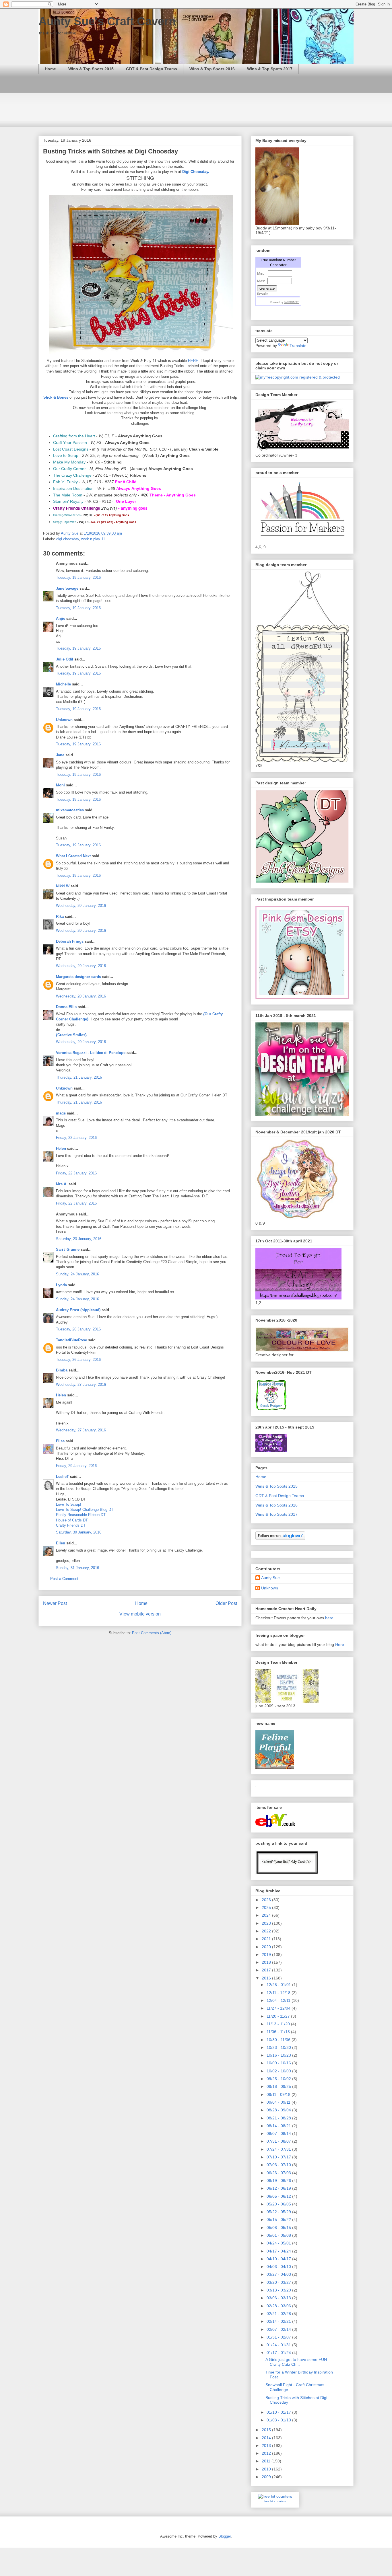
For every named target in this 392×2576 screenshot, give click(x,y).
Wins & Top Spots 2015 (91, 69)
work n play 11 (93, 539)
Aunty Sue (270, 1578)
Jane (60, 755)
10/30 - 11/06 (279, 2040)
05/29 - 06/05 (279, 2204)
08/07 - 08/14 (279, 2133)
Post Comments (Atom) (152, 1633)
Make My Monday (69, 462)
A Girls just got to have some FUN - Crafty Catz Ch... (297, 2362)
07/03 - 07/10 (279, 2165)
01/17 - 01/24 (279, 2353)
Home (50, 69)
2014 (267, 2438)
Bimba (62, 1370)
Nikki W (63, 886)
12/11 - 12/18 (279, 1993)
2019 (267, 1955)
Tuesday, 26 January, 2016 (78, 1329)
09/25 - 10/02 (279, 2079)
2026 (267, 1900)
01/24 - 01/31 (279, 2345)
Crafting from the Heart (74, 436)
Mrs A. (62, 1184)
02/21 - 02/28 (279, 2314)
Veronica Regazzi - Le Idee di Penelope (91, 1053)
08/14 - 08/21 (279, 2126)
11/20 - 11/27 (279, 2016)
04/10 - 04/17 (279, 2259)
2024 (267, 1915)
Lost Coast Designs (71, 449)
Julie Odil (65, 659)
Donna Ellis (66, 1007)
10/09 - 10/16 (279, 2063)
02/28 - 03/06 (279, 2306)
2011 (267, 2461)
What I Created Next (73, 856)
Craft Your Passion (70, 443)
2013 (267, 2446)
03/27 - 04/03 (279, 2274)
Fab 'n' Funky (65, 482)
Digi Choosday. (196, 172)
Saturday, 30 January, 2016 (79, 1532)
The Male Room (68, 495)
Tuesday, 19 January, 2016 (78, 577)
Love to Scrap (66, 455)
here (329, 1618)
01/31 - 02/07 (279, 2337)
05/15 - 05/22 (279, 2220)
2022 (267, 1931)
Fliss (60, 1441)
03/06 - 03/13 (279, 2298)
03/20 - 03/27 (279, 2282)
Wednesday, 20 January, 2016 (81, 906)
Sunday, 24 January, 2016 (77, 1274)
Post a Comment (64, 1579)
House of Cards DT (72, 1520)
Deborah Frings (70, 941)
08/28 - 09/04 (279, 2110)
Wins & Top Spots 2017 (270, 69)
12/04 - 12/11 (279, 2000)
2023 (267, 1923)
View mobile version (140, 1614)
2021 (267, 1939)
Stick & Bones (56, 397)
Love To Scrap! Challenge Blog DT (85, 1510)
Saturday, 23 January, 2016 (79, 1239)
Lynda (61, 1285)
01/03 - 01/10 (279, 2420)
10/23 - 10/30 (279, 2047)
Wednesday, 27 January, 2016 (81, 1385)
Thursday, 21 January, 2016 (79, 1077)
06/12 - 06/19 (279, 2188)
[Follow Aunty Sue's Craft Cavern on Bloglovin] (280, 1538)
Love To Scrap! (69, 1504)
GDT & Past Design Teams (152, 69)
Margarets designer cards (78, 977)
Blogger (225, 2536)
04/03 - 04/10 (279, 2267)
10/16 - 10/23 (279, 2055)
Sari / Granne (68, 1249)
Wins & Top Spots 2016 (212, 69)
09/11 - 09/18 (279, 2094)
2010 (267, 2469)
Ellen (61, 1543)
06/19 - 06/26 (279, 2181)
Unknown (64, 720)
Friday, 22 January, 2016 (76, 1138)
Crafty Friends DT (71, 1525)
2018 (267, 1962)
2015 (267, 2430)
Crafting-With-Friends (67, 515)
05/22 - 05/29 (279, 2212)
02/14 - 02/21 (279, 2321)
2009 (267, 2477)
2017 (267, 1970)
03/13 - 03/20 (279, 2290)
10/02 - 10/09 (279, 2071)
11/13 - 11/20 (279, 2024)
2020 (267, 1947)
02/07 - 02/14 (279, 2329)
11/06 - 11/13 (279, 2032)
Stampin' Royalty (68, 501)
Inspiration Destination (73, 488)
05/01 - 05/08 (279, 2235)
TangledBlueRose (71, 1340)
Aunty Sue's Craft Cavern (107, 21)
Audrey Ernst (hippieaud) (78, 1310)
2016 (267, 1978)
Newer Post (55, 1603)
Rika (60, 916)
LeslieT (62, 1477)
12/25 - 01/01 (279, 1985)
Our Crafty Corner (69, 469)
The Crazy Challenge (72, 475)
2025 (267, 1907)
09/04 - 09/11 (279, 2102)
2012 (267, 2453)
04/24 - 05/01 (279, 2243)
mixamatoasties (70, 810)
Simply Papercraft (65, 522)
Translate (298, 346)
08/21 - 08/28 (279, 2118)
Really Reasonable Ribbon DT (81, 1515)
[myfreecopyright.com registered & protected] (298, 377)
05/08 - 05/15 (279, 2228)
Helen (61, 1148)
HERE (193, 361)
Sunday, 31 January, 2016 (77, 1568)
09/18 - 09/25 (279, 2086)
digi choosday (68, 539)
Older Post (226, 1603)
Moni (60, 785)
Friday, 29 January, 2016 (76, 1466)
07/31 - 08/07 (279, 2141)
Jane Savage (67, 588)
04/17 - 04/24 (279, 2251)
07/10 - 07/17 (279, 2157)
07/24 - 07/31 (279, 2149)
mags (61, 1113)
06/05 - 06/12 (279, 2196)
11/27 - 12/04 (279, 2008)
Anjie (61, 618)
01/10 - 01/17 (279, 2412)
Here (340, 1644)
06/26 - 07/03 (279, 2173)
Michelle (63, 684)
